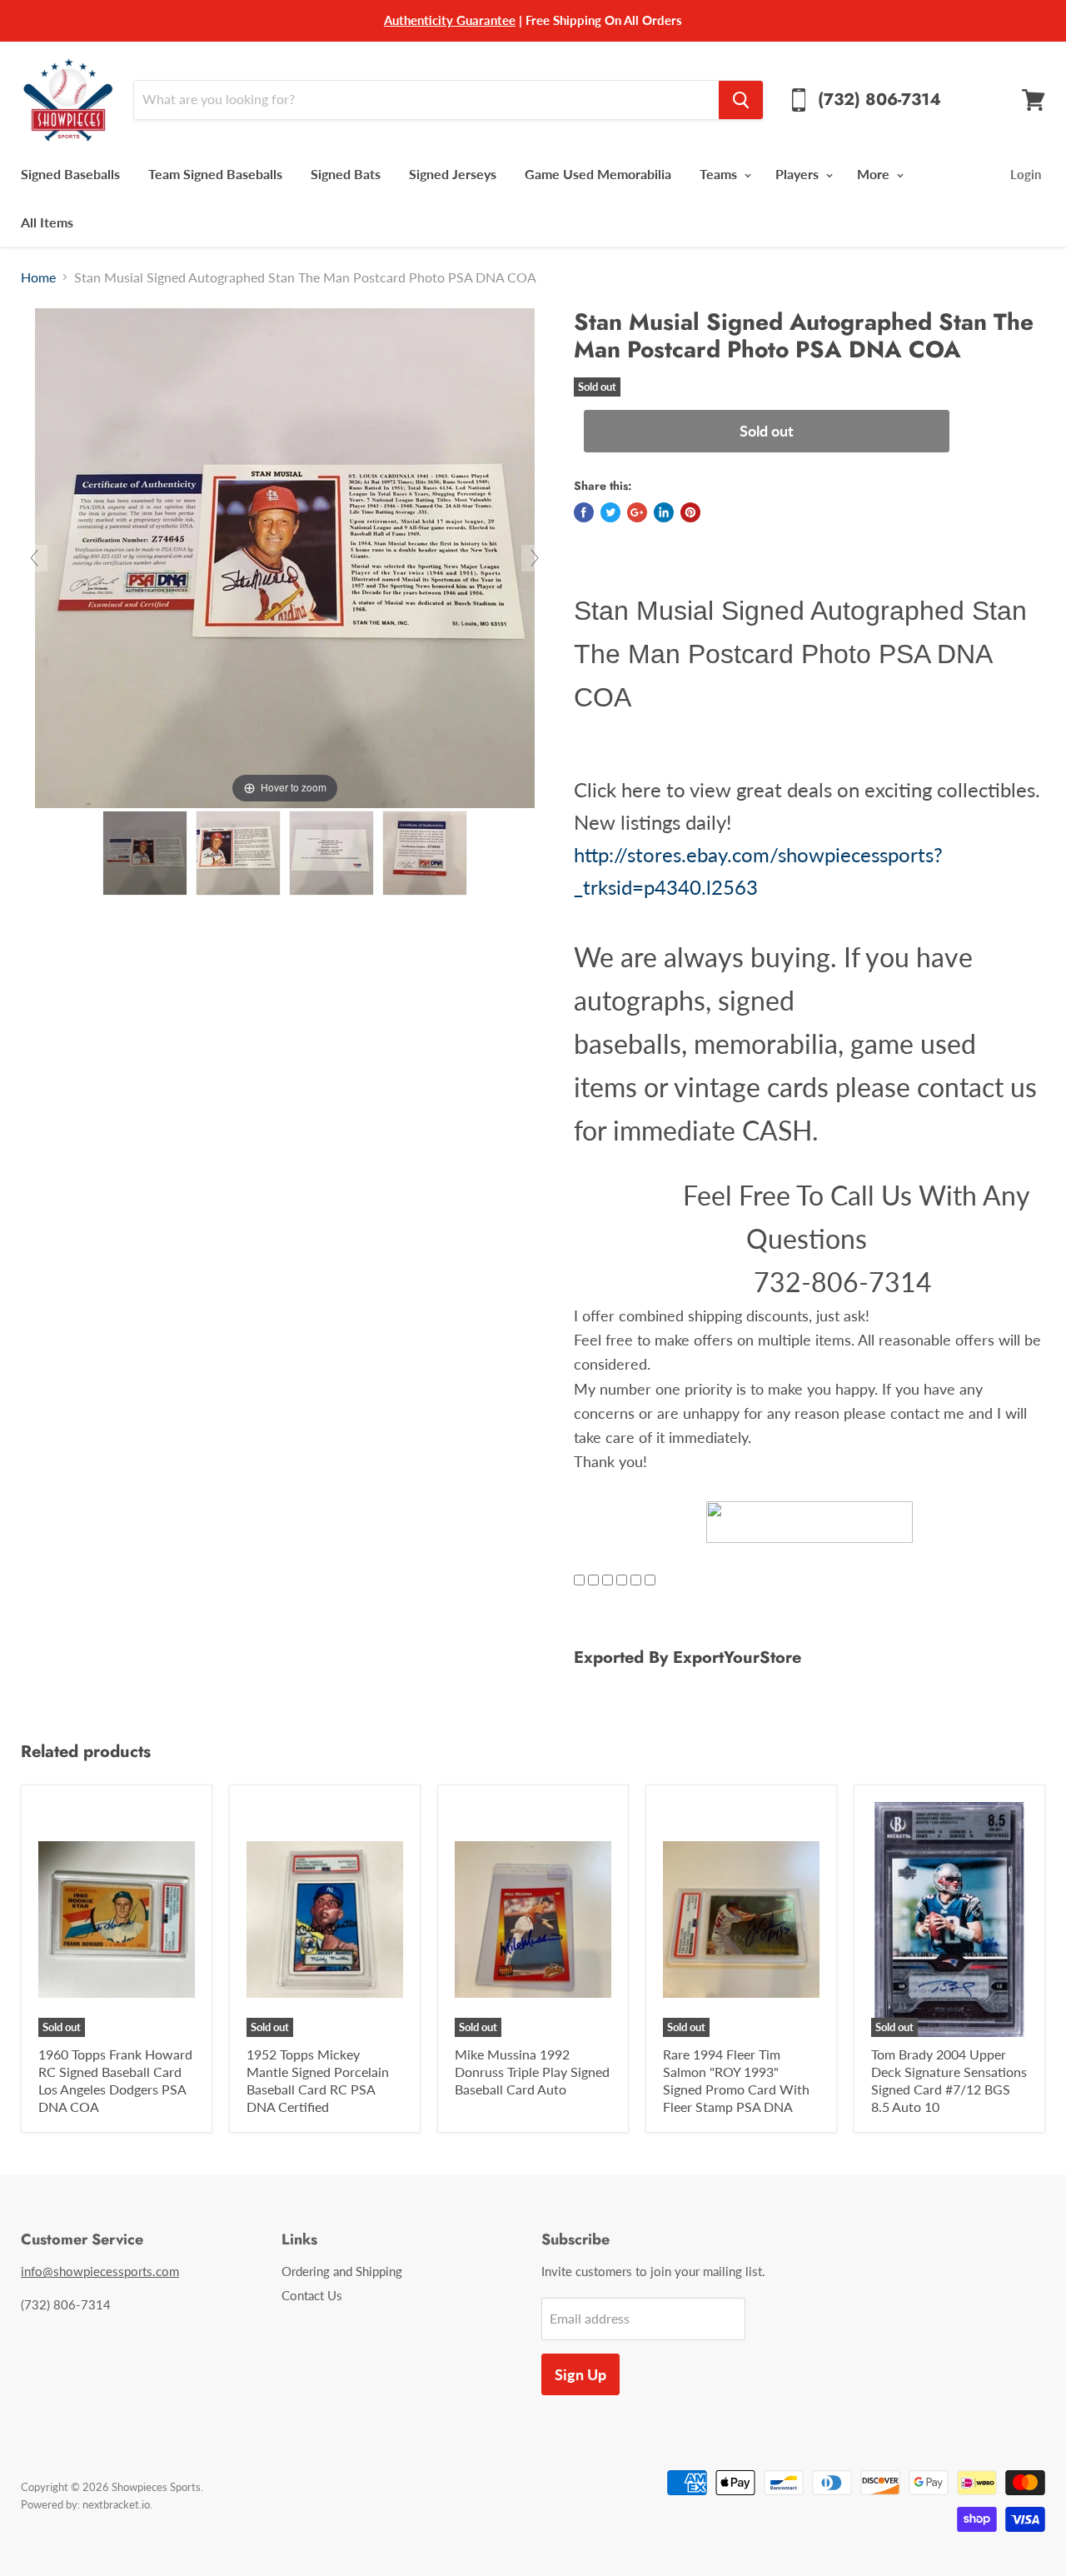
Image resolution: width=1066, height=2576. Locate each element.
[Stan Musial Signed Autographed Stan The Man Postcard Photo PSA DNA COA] (145, 853)
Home (38, 277)
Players (799, 174)
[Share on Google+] (637, 512)
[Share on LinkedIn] (664, 512)
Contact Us (312, 2295)
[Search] (741, 100)
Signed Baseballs (70, 174)
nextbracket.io (116, 2504)
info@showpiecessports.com (100, 2271)
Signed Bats (346, 174)
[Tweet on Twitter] (610, 512)
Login (1026, 174)
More (875, 174)
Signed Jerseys (453, 174)
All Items (47, 222)
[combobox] (426, 100)
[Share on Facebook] (584, 512)
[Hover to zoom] (285, 556)
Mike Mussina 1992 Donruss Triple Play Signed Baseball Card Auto (532, 2072)
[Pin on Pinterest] (690, 512)
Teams (720, 174)
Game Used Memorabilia (598, 174)
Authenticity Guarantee (450, 20)
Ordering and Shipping (342, 2271)
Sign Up (580, 2374)
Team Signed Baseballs (215, 174)
